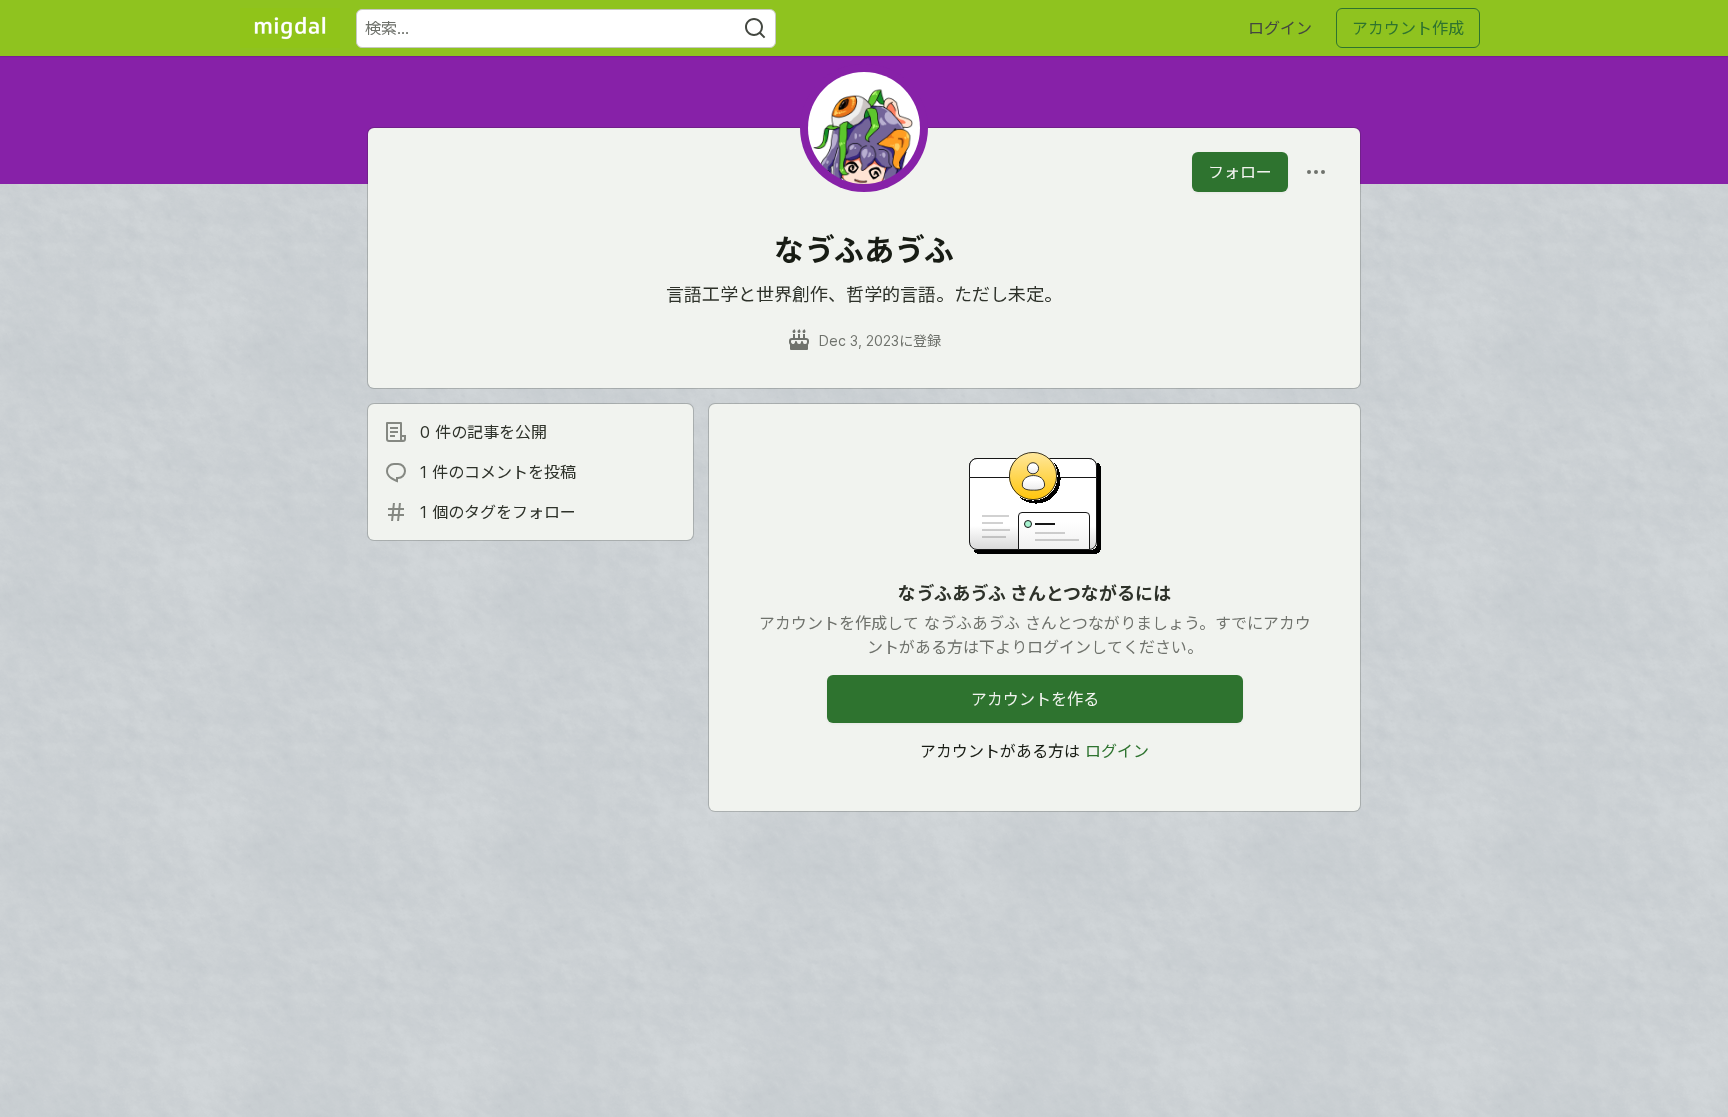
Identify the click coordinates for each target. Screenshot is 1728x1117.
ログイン (1280, 28)
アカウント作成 (1408, 28)
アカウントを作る (1035, 699)
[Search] (755, 28)
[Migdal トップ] (290, 28)
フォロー (1240, 172)
